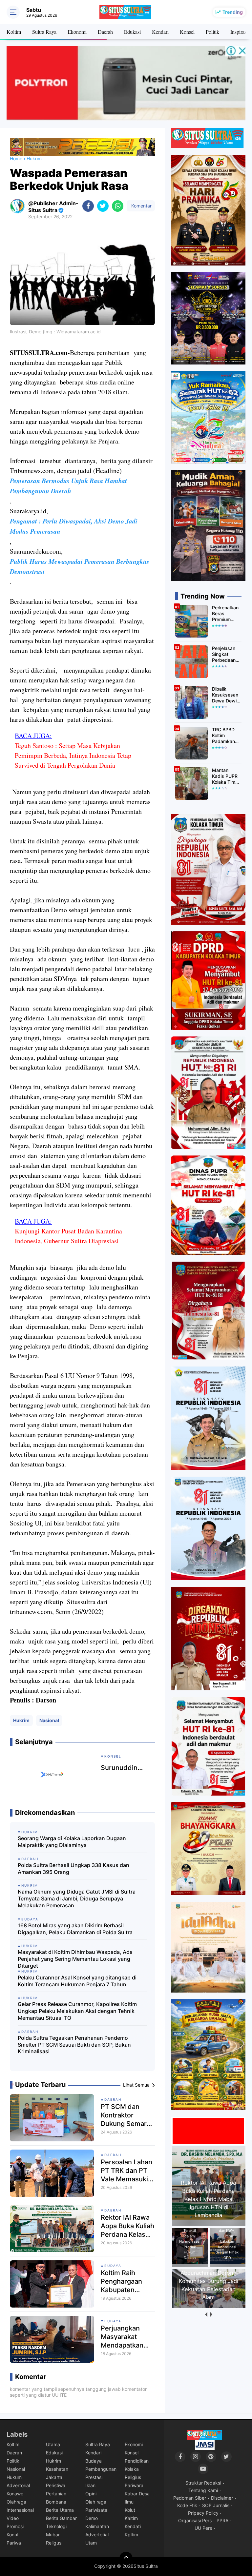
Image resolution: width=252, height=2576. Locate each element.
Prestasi (94, 2477)
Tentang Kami (203, 2490)
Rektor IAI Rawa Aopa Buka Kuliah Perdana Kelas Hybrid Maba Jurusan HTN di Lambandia (127, 2226)
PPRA (222, 2520)
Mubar (53, 2535)
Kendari (160, 32)
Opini (91, 2494)
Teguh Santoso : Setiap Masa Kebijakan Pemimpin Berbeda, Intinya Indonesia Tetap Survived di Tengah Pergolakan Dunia (73, 755)
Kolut (130, 2510)
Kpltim (131, 2535)
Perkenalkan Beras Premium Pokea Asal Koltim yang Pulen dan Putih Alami (225, 614)
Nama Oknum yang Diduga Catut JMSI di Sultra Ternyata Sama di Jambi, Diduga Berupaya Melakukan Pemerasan (77, 1898)
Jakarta (54, 2477)
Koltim (14, 32)
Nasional (49, 1720)
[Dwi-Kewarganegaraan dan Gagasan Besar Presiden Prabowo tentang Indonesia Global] (209, 2305)
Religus (54, 2543)
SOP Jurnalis (216, 2505)
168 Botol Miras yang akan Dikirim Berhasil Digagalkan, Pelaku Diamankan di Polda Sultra (75, 1929)
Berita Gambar (61, 2518)
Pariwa (14, 2543)
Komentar (141, 206)
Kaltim (131, 2518)
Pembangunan (101, 2469)
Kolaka (132, 2469)
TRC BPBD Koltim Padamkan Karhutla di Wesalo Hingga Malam (223, 736)
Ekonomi (77, 32)
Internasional (20, 2510)
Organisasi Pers (195, 2520)
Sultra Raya (44, 32)
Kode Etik (187, 2505)
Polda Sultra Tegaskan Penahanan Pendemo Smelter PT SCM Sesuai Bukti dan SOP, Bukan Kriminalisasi (74, 2045)
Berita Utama (60, 2510)
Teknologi (56, 2526)
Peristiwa (56, 2485)
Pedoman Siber (190, 2498)
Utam (91, 2543)
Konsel (187, 32)
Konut (13, 2535)
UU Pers (203, 2528)
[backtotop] (126, 2558)
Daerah (105, 32)
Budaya (113, 2266)
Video (13, 2518)
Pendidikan (137, 2461)
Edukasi (132, 32)
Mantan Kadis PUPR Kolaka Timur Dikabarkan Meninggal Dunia (226, 776)
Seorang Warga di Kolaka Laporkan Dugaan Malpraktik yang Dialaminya (72, 1842)
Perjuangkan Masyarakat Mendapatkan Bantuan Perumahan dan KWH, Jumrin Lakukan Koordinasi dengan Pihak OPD (125, 2337)
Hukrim (21, 1720)
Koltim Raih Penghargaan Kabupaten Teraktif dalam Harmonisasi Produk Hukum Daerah (124, 2281)
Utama (53, 2444)
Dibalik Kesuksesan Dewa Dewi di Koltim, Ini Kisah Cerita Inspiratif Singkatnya (225, 695)
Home (16, 158)
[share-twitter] (103, 206)
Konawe (15, 2494)
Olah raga (96, 2502)
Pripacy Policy (203, 2513)
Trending (233, 12)
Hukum (14, 2477)
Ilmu (129, 2502)
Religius (133, 2477)
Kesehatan (57, 2469)
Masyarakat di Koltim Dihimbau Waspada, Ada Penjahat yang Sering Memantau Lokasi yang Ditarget (75, 1959)
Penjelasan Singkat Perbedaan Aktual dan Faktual (224, 654)
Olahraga (16, 2502)
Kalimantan (97, 2526)
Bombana (56, 2502)
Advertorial (18, 2485)
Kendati (133, 2526)
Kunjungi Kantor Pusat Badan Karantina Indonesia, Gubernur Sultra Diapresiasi (68, 1236)
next (211, 2315)
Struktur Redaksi (203, 2483)
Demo (92, 2518)
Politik (212, 32)
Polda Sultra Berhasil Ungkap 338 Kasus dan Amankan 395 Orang (73, 1868)
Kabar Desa (137, 2494)
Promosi (15, 2526)
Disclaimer (222, 2498)
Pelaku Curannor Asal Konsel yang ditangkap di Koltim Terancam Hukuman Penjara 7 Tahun (77, 1981)
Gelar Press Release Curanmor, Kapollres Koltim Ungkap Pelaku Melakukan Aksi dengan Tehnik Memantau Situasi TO (77, 2011)
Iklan (90, 2485)
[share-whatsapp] (118, 206)
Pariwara (134, 2485)
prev (206, 2315)
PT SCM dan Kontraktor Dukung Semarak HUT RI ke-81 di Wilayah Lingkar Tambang (127, 2115)
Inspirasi (239, 32)
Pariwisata (96, 2510)
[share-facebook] (88, 206)
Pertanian (56, 2494)
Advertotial (97, 2535)
